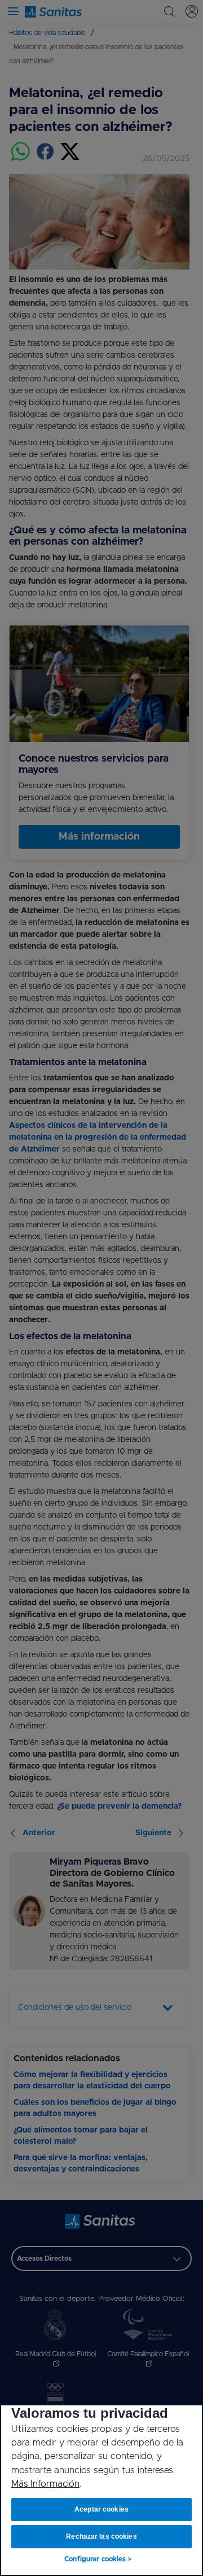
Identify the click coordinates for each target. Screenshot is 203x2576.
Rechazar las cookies (101, 2536)
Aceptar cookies (101, 2509)
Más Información (45, 2484)
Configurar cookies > (98, 2559)
